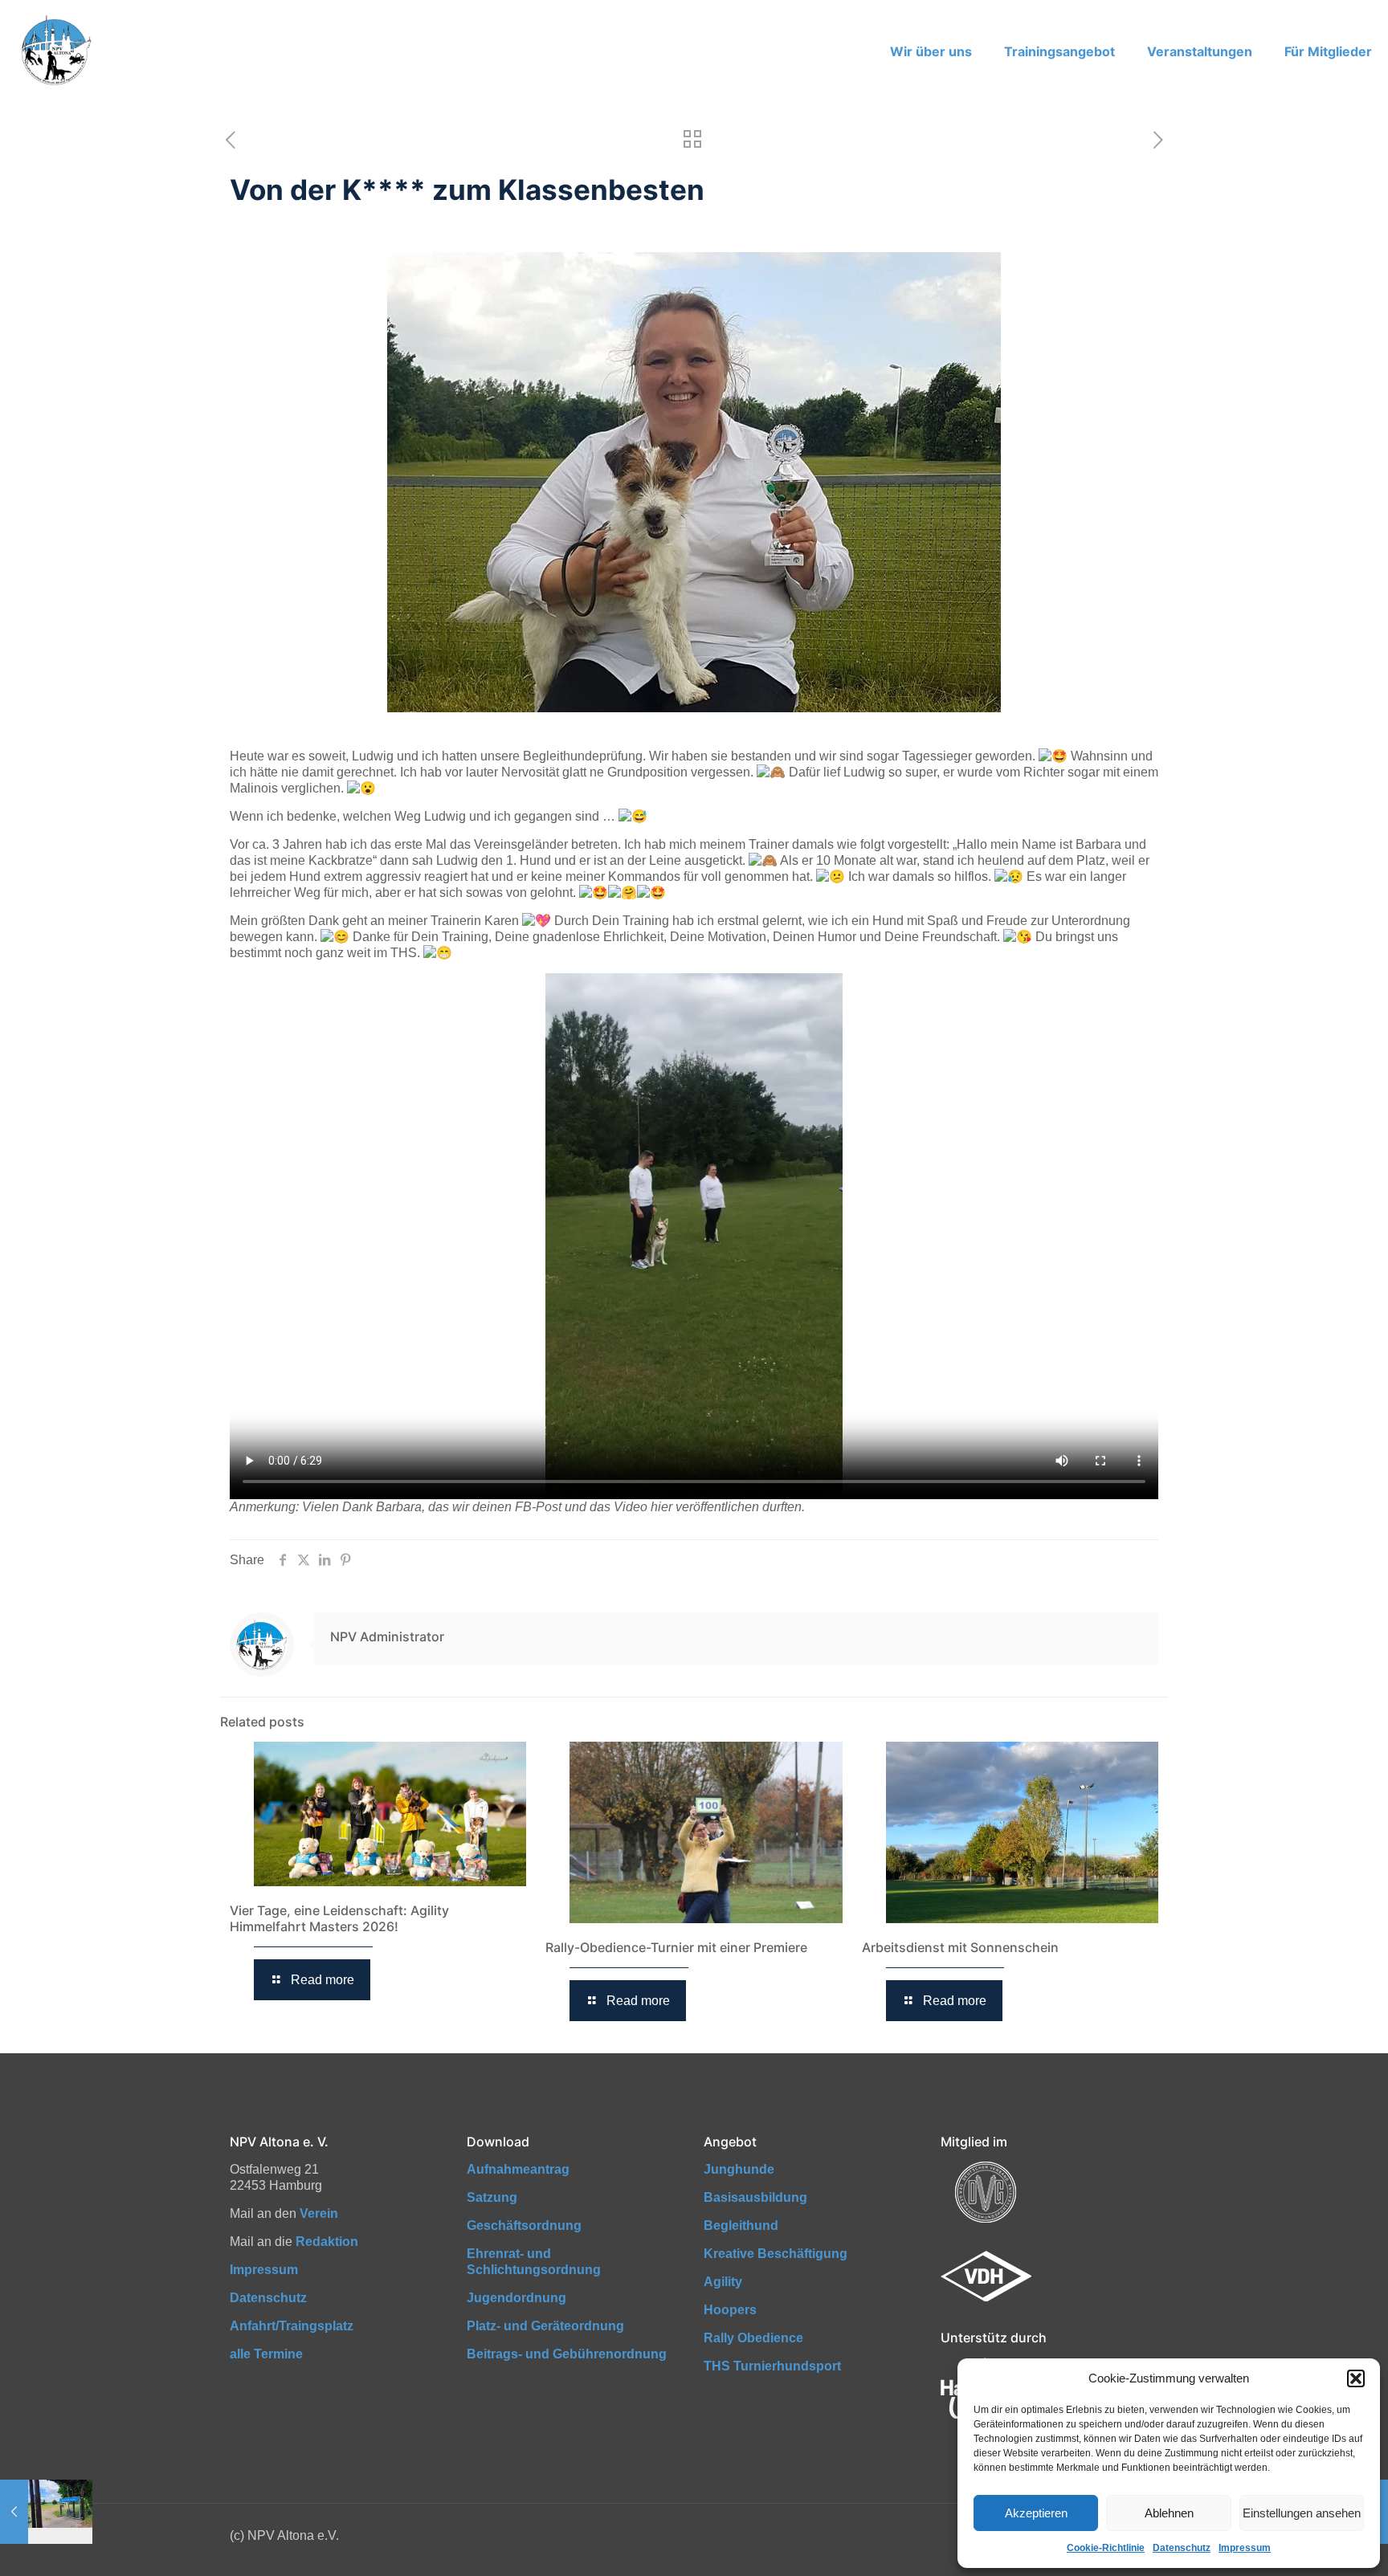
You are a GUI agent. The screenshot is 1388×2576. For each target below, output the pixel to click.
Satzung (492, 2197)
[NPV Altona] (55, 51)
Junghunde (739, 2169)
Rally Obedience (753, 2338)
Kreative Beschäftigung (776, 2254)
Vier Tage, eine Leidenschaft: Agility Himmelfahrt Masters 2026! (339, 1918)
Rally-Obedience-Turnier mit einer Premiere (676, 1947)
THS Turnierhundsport (772, 2366)
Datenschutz (1182, 2548)
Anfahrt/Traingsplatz (292, 2326)
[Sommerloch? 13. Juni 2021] (46, 2512)
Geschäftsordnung (524, 2225)
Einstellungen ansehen (1302, 2513)
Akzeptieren (1036, 2513)
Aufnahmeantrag (518, 2169)
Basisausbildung (755, 2197)
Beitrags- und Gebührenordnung (567, 2354)
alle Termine (266, 2354)
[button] (1356, 2378)
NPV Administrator (387, 1636)
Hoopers (730, 2310)
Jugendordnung (516, 2298)
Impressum (1245, 2548)
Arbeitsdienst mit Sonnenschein (960, 1947)
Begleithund (741, 2225)
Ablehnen (1169, 2513)
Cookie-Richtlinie (1106, 2548)
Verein (319, 2213)
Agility (723, 2282)
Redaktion (327, 2242)
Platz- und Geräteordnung (545, 2326)
